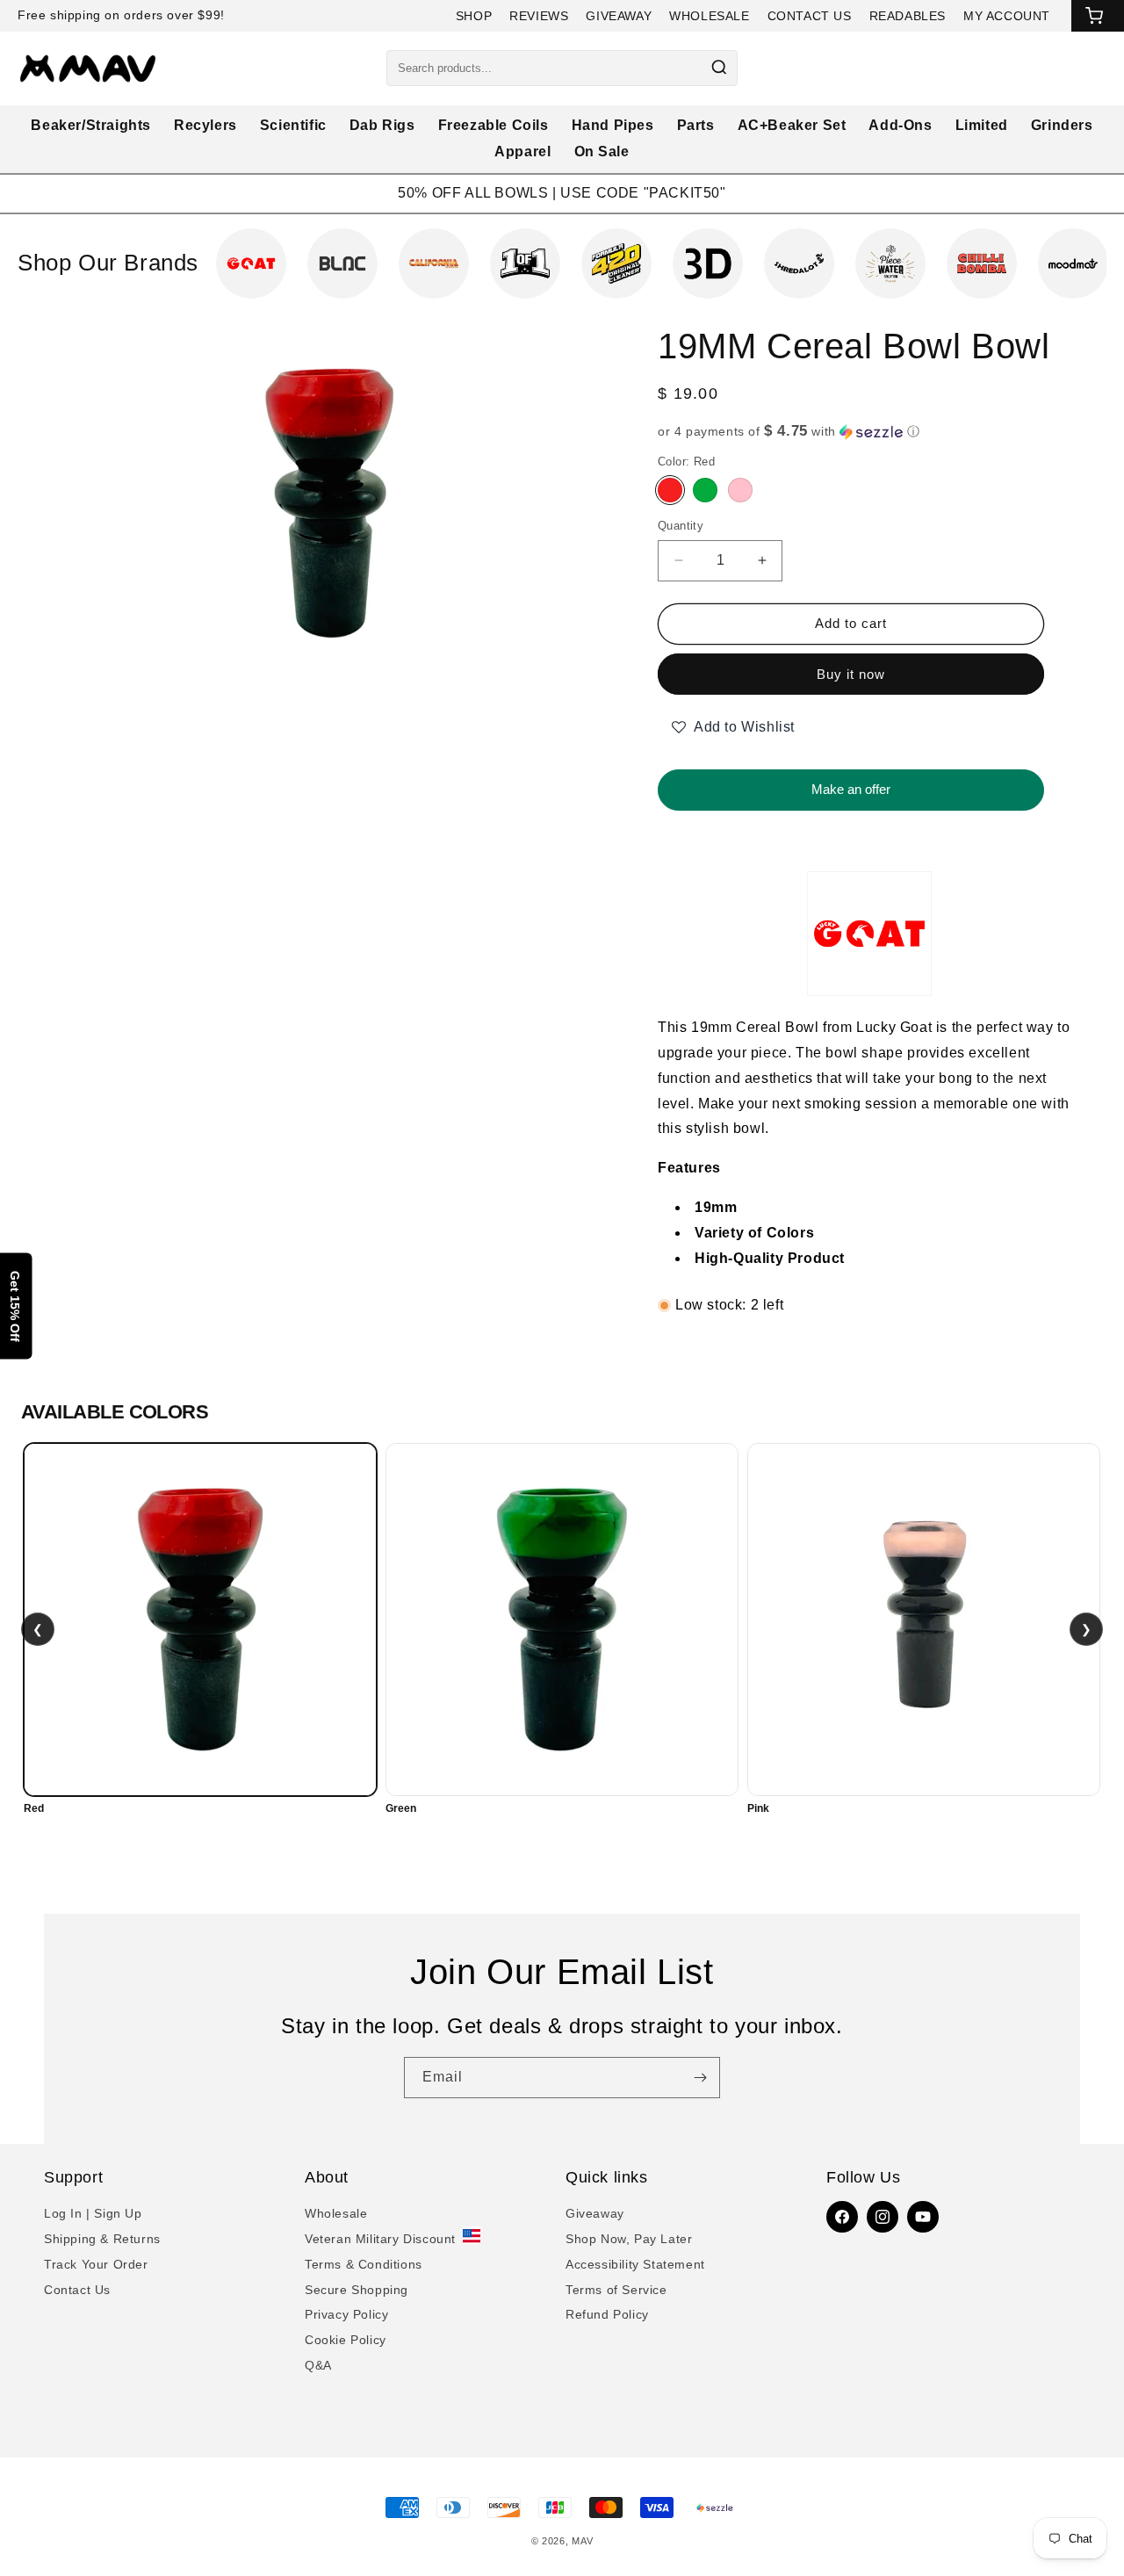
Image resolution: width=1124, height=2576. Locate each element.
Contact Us (77, 2290)
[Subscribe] (700, 2078)
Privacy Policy (346, 2314)
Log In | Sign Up (93, 2213)
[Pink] (740, 490)
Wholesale (336, 2213)
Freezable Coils (494, 125)
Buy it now (851, 674)
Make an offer (851, 783)
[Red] (670, 490)
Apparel (522, 152)
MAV (582, 2541)
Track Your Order (96, 2264)
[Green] (705, 490)
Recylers (205, 125)
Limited (982, 125)
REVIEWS (539, 16)
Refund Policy (607, 2314)
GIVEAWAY (619, 16)
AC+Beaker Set (792, 125)
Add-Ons (900, 125)
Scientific (293, 125)
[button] (869, 432)
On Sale (602, 152)
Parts (696, 125)
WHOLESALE (709, 16)
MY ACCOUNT (1007, 16)
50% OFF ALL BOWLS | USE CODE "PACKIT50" (562, 193)
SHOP (474, 16)
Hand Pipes (613, 125)
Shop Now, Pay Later (629, 2239)
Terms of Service (616, 2290)
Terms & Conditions (364, 2264)
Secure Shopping (357, 2290)
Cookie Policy (346, 2340)
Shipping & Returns (102, 2239)
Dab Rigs (382, 125)
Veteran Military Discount (380, 2239)
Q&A (318, 2365)
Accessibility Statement (635, 2264)
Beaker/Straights (91, 125)
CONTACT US (810, 16)
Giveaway (595, 2213)
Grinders (1062, 125)
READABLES (908, 16)
